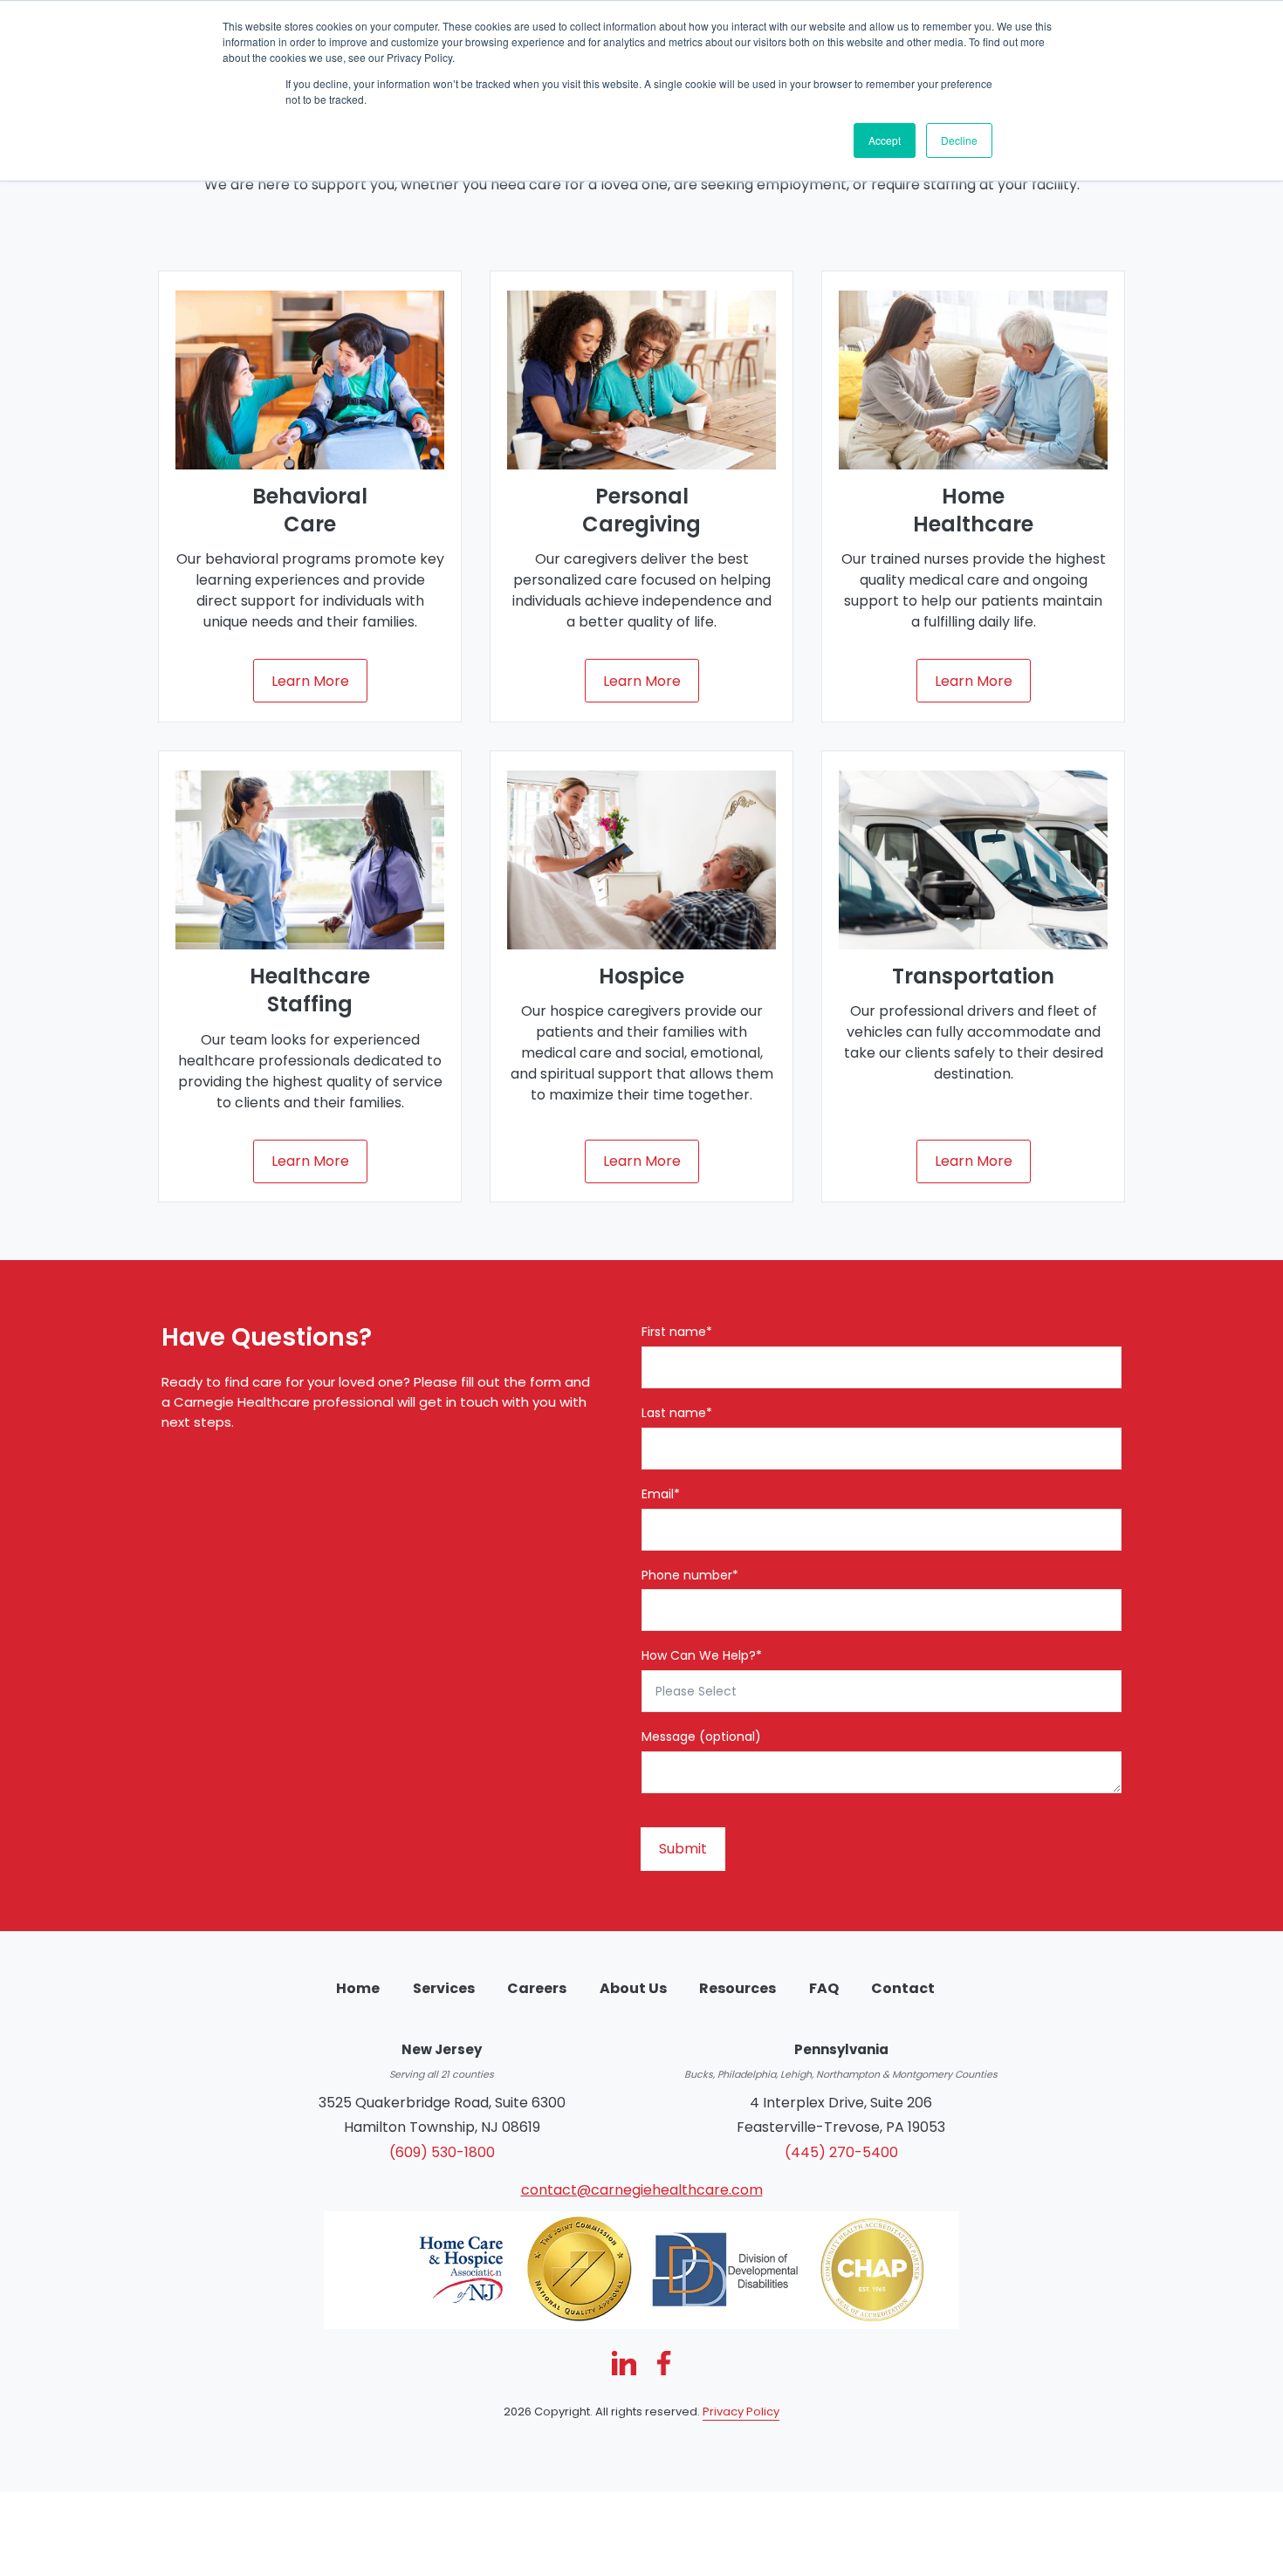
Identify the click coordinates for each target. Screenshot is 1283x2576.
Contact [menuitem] (903, 1988)
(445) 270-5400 (841, 2152)
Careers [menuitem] (537, 1988)
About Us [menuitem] (633, 1988)
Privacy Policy (741, 2412)
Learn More (310, 681)
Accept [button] (885, 140)
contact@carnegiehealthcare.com (642, 2190)
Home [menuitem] (358, 1988)
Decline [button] (959, 140)
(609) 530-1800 (442, 2152)
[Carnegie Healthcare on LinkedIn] (624, 2363)
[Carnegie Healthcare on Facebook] (664, 2363)
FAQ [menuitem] (824, 1988)
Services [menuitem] (444, 1988)
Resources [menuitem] (738, 1988)
